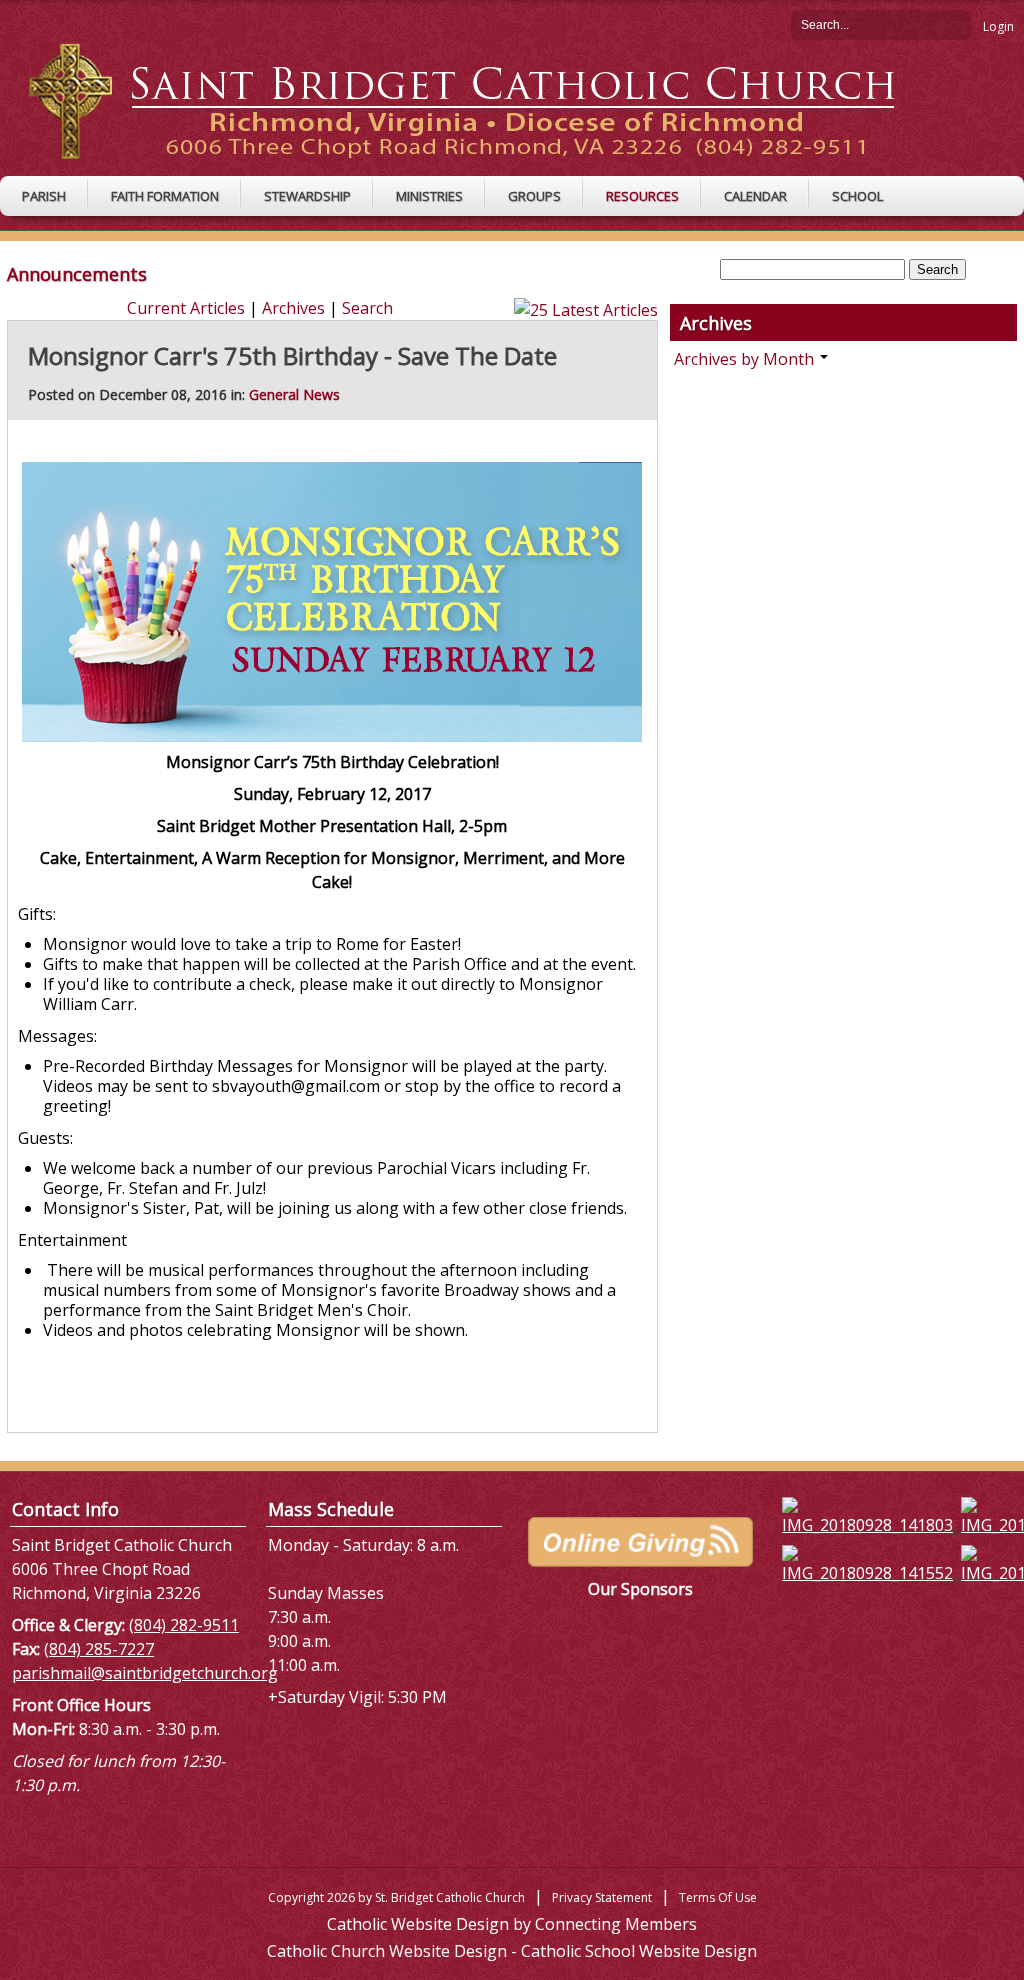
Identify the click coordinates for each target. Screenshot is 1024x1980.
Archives (293, 308)
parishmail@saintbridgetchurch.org (145, 1673)
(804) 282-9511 (184, 1625)
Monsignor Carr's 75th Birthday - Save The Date (292, 355)
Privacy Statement (602, 1897)
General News (294, 394)
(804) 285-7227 (99, 1649)
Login (998, 26)
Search (956, 24)
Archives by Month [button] (746, 359)
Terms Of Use (718, 1897)
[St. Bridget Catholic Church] (477, 100)
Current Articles (186, 308)
